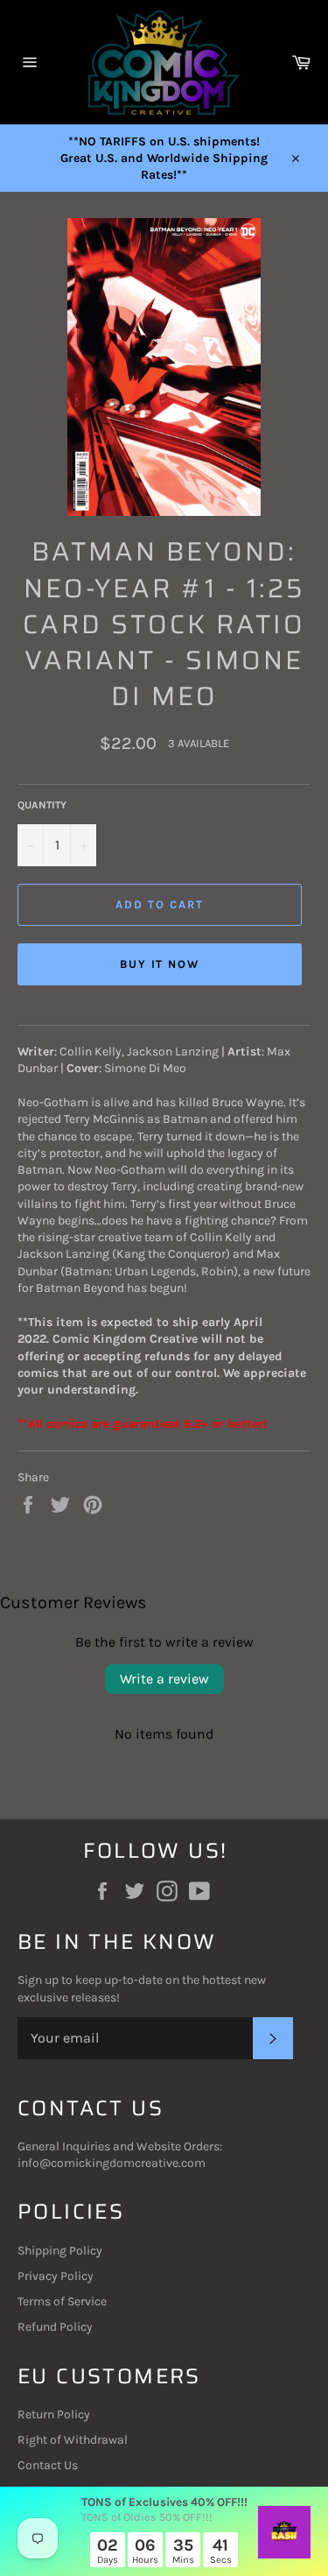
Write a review (164, 1679)
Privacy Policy (56, 2276)
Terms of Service (62, 2301)
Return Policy (54, 2414)
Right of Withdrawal (73, 2440)
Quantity (42, 805)
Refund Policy (55, 2327)
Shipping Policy (60, 2251)
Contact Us (48, 2465)
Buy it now (160, 964)
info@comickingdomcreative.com (112, 2163)
